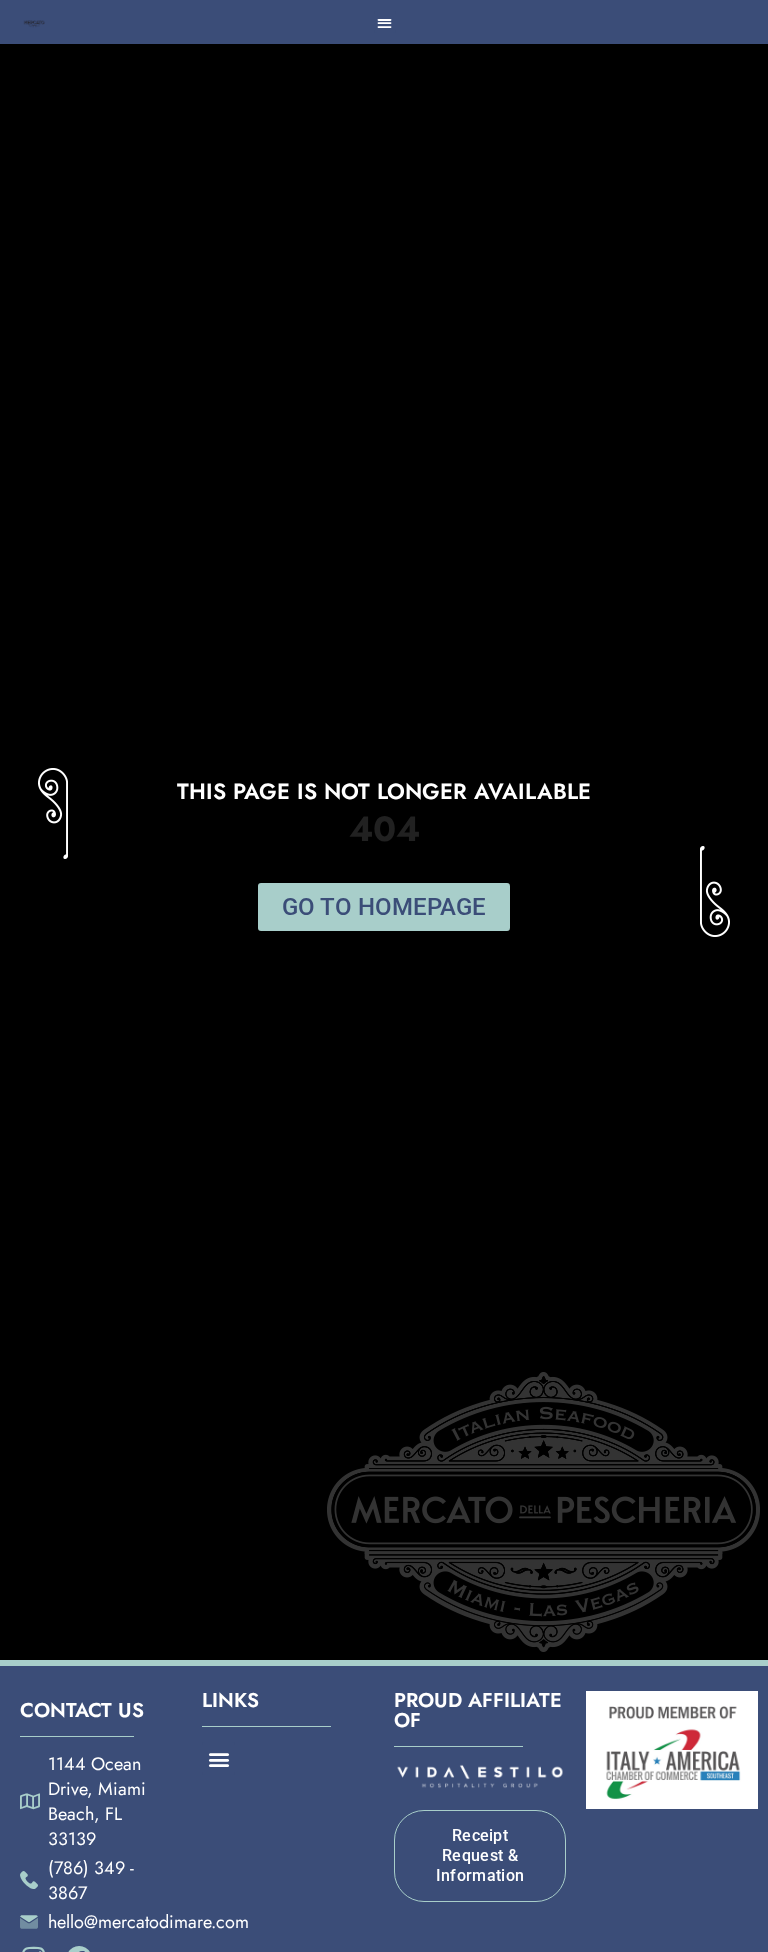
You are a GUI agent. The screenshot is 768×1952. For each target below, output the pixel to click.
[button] (385, 22)
